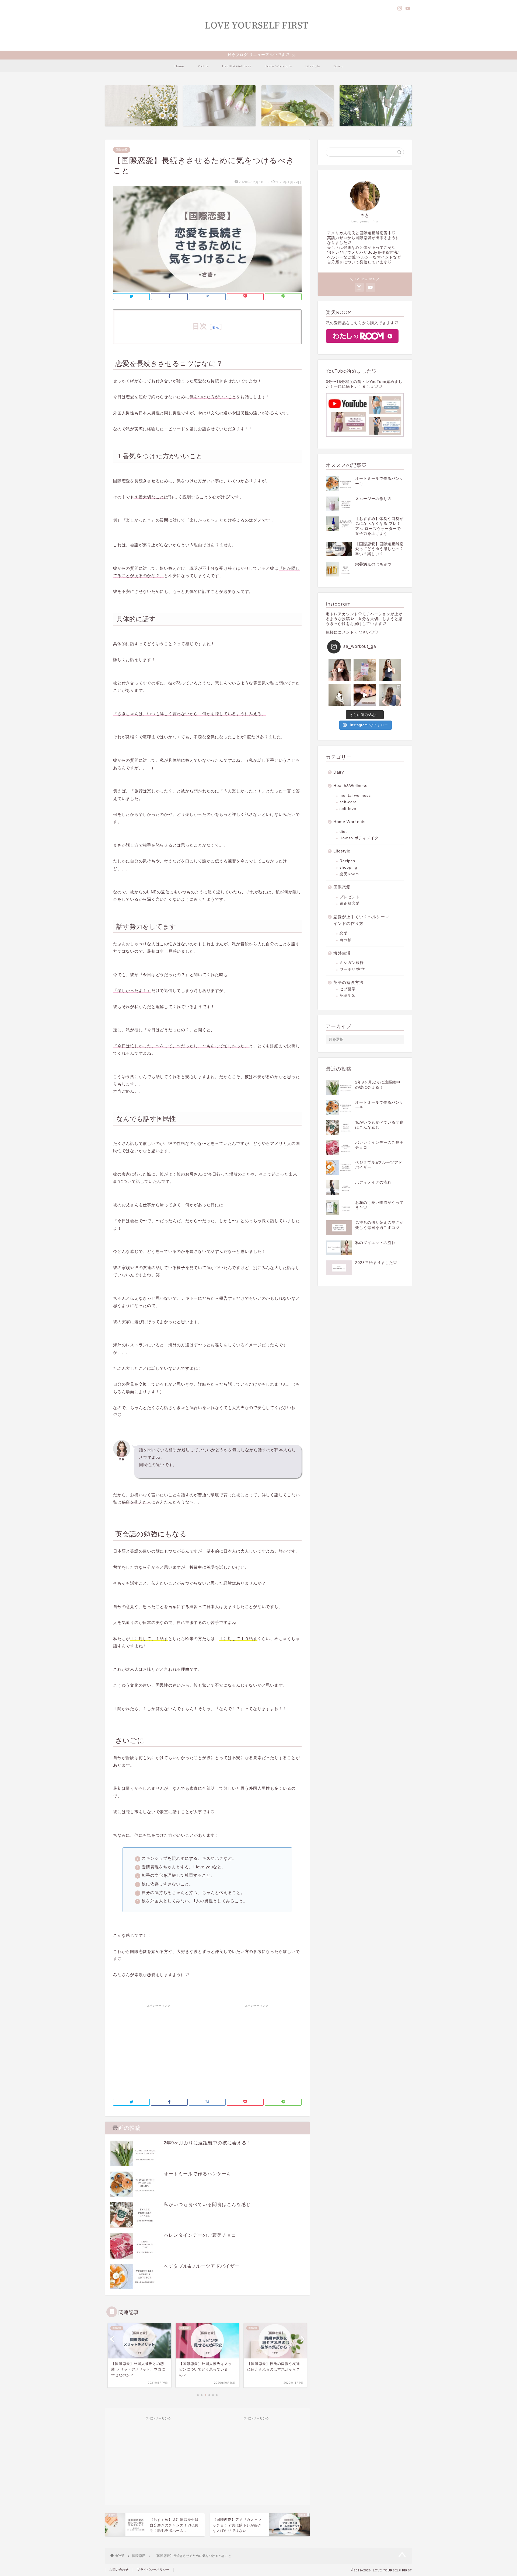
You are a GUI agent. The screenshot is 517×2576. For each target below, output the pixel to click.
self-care (348, 802)
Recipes (347, 861)
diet (343, 832)
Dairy (338, 66)
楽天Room (349, 874)
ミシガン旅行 (352, 963)
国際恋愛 (122, 150)
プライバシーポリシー (153, 2570)
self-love (348, 809)
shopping (348, 867)
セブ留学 (348, 989)
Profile (203, 66)
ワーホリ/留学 (352, 969)
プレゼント (350, 897)
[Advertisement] (158, 2048)
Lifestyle (313, 66)
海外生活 (342, 953)
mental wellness (355, 796)
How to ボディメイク (359, 838)
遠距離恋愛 (350, 903)
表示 (216, 327)
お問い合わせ (119, 2570)
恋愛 (344, 933)
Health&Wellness (237, 66)
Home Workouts (278, 66)
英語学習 (348, 996)
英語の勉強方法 (348, 982)
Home (179, 66)
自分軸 (346, 940)
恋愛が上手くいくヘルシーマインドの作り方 (361, 920)
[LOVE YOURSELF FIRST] (258, 44)
